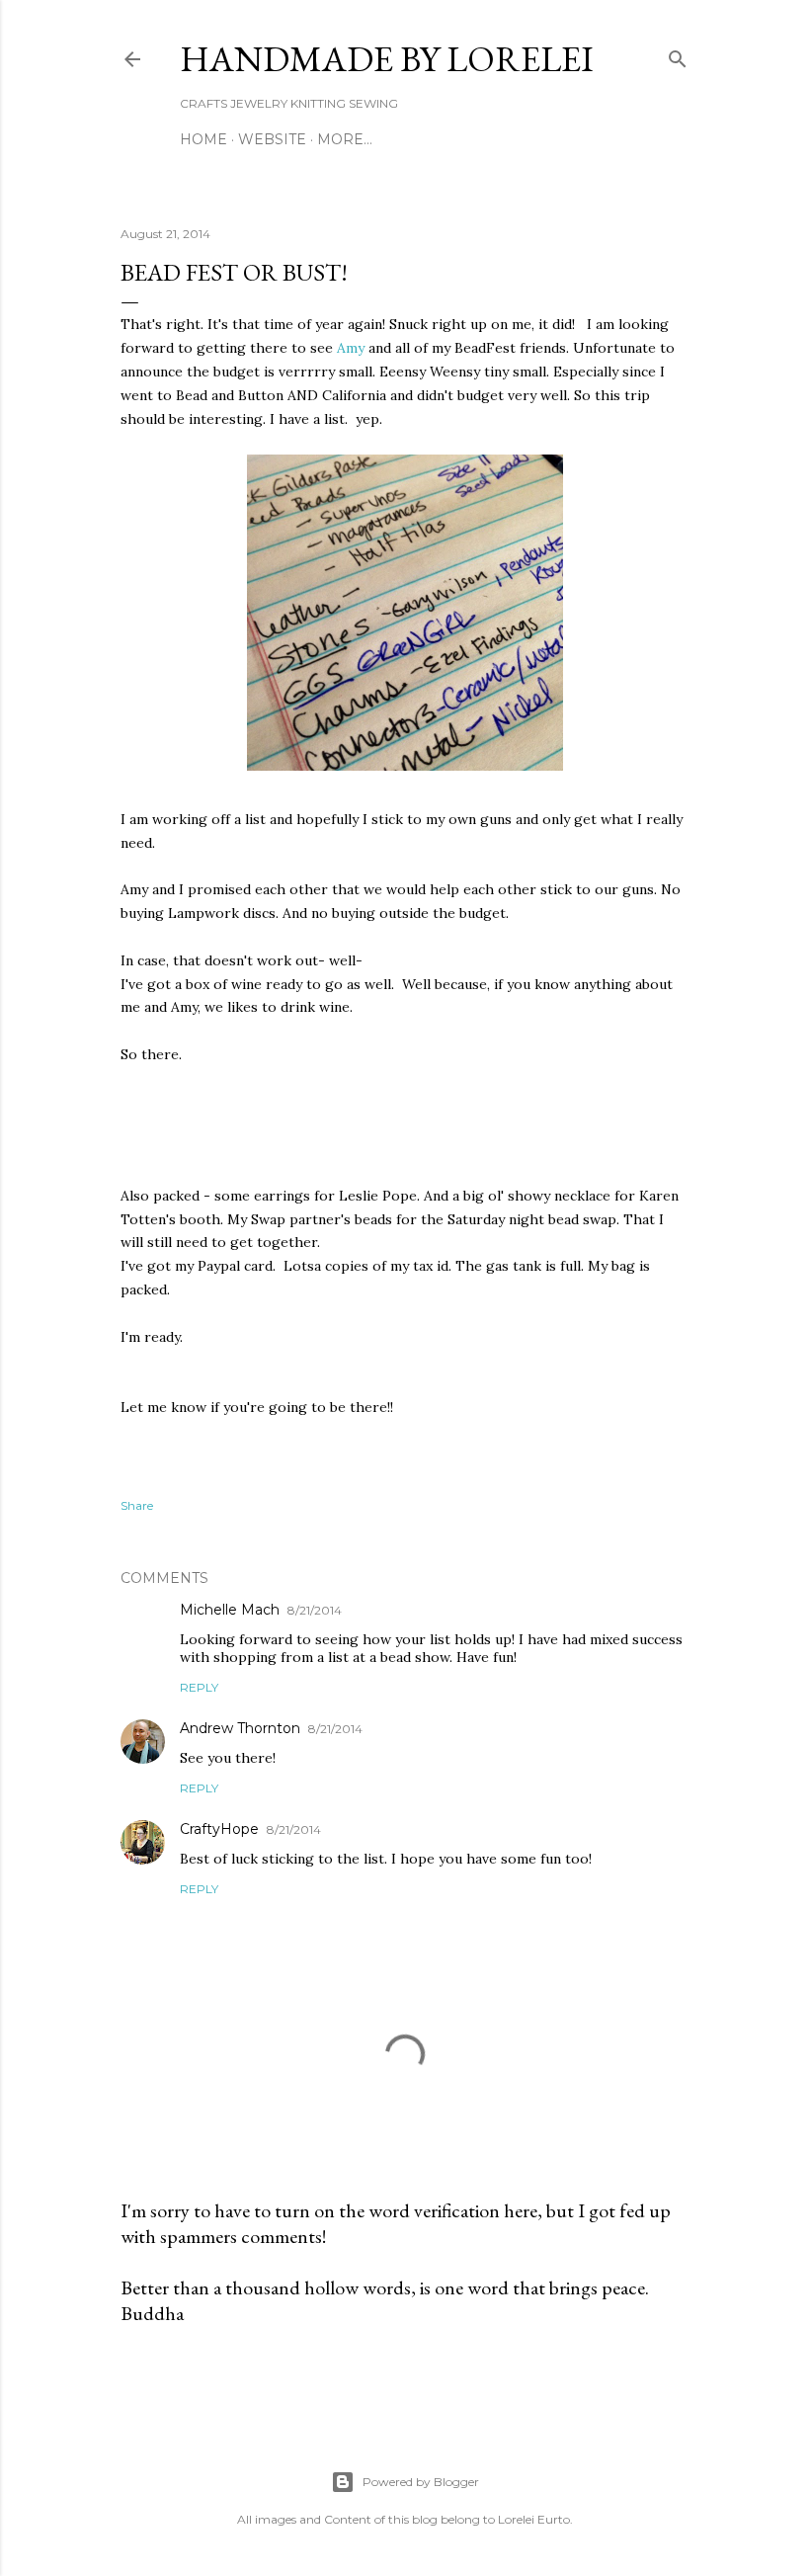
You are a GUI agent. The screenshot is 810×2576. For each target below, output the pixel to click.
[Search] (678, 55)
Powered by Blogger (421, 2482)
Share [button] (137, 1505)
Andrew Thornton (240, 1728)
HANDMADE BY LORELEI (387, 59)
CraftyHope (219, 1829)
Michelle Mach (230, 1610)
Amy (353, 348)
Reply (199, 1687)
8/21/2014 (315, 1610)
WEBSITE (272, 139)
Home (203, 139)
